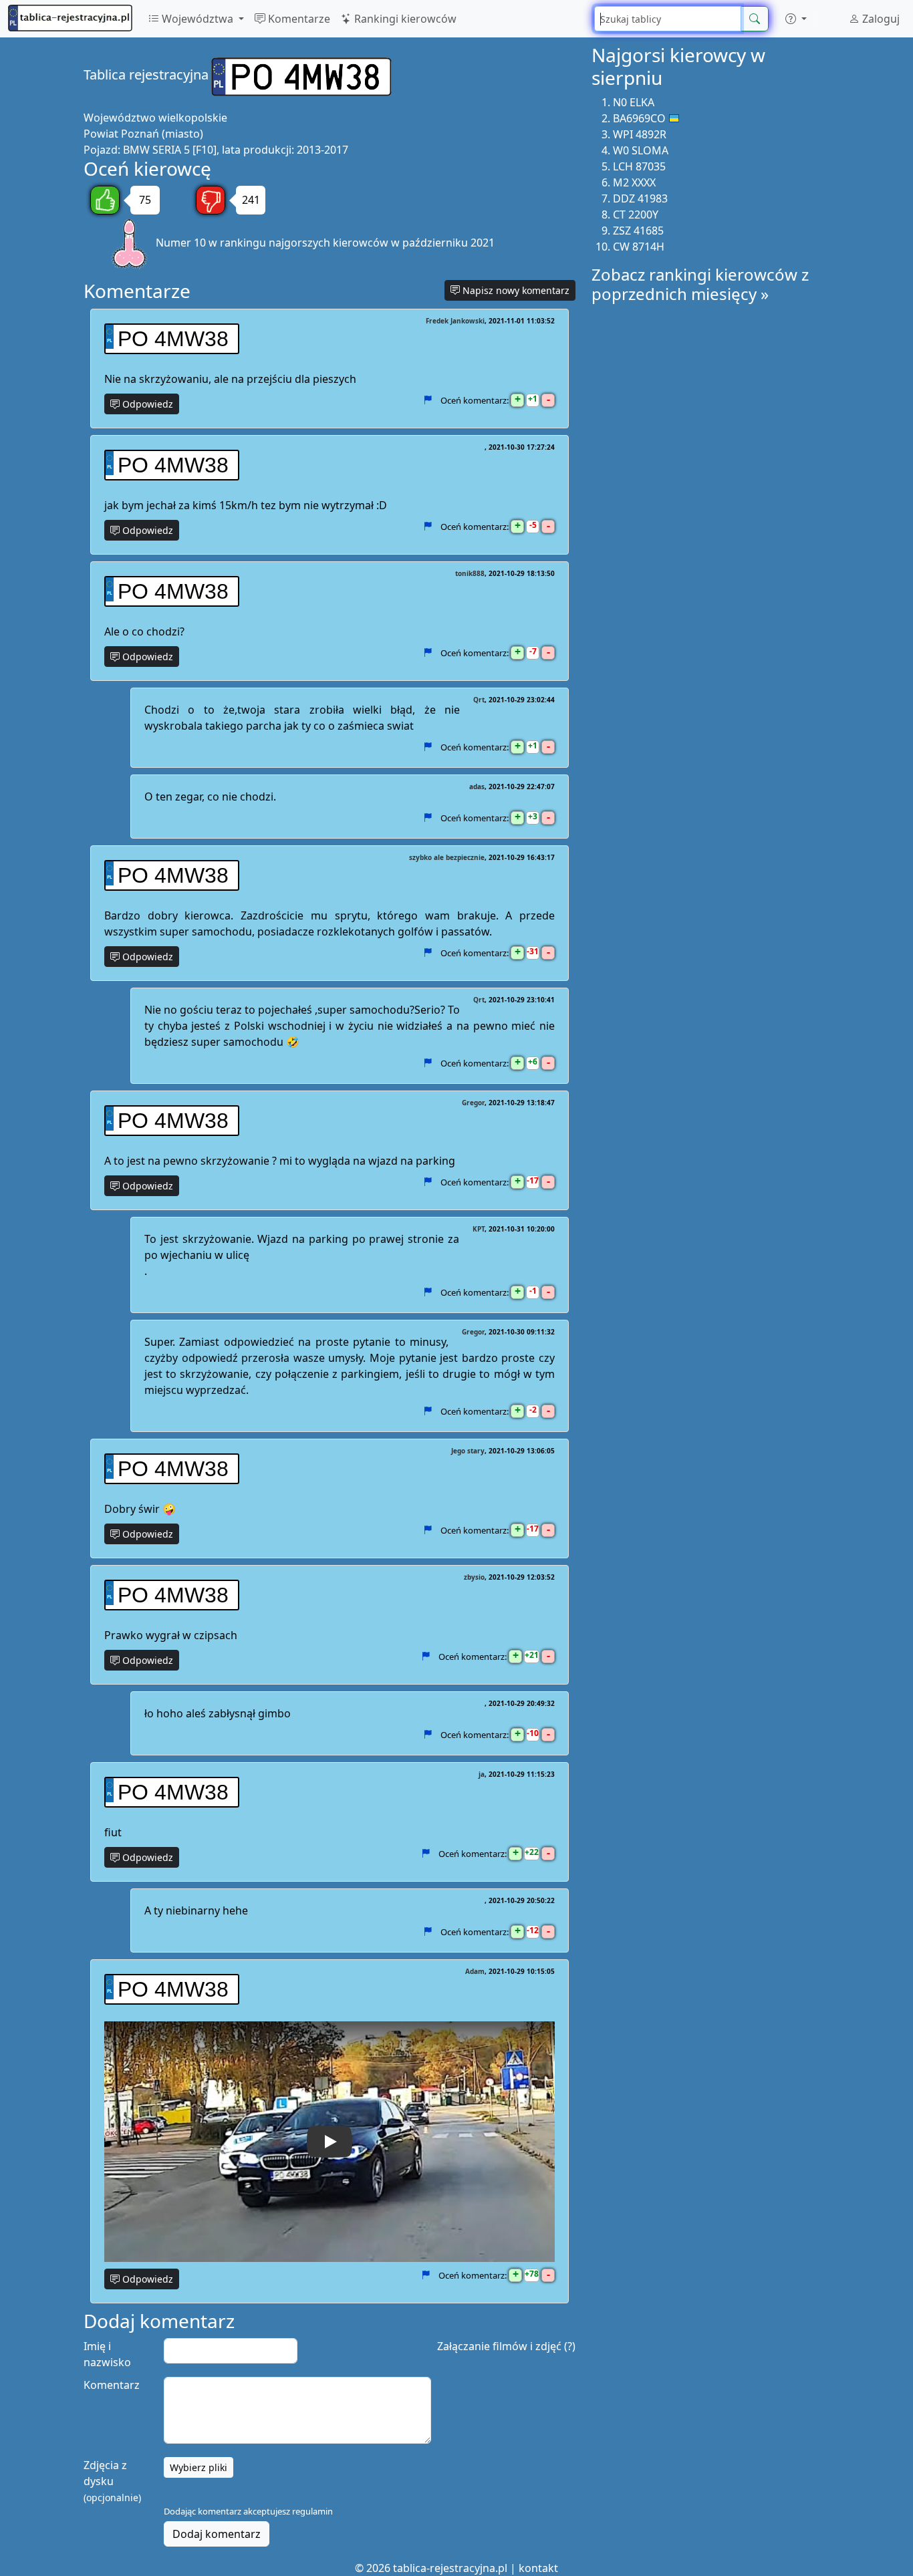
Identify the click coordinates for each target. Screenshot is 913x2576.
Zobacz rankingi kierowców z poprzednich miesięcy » (700, 284)
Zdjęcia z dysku (112, 2481)
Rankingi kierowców (404, 19)
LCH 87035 (639, 166)
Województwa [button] (198, 19)
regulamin (312, 2511)
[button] (796, 19)
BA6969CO (639, 118)
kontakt (538, 2568)
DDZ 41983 (640, 198)
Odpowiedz (146, 404)
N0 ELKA (634, 102)
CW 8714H (639, 247)
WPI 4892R (640, 134)
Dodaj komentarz (217, 2534)
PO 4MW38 (173, 339)
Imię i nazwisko (107, 2354)
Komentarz (112, 2385)
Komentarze (298, 19)
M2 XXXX (634, 182)
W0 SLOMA (641, 150)
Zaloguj (880, 19)
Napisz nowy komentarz (515, 290)
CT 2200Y (636, 214)
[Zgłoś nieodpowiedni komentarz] (427, 400)
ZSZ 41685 (638, 231)
